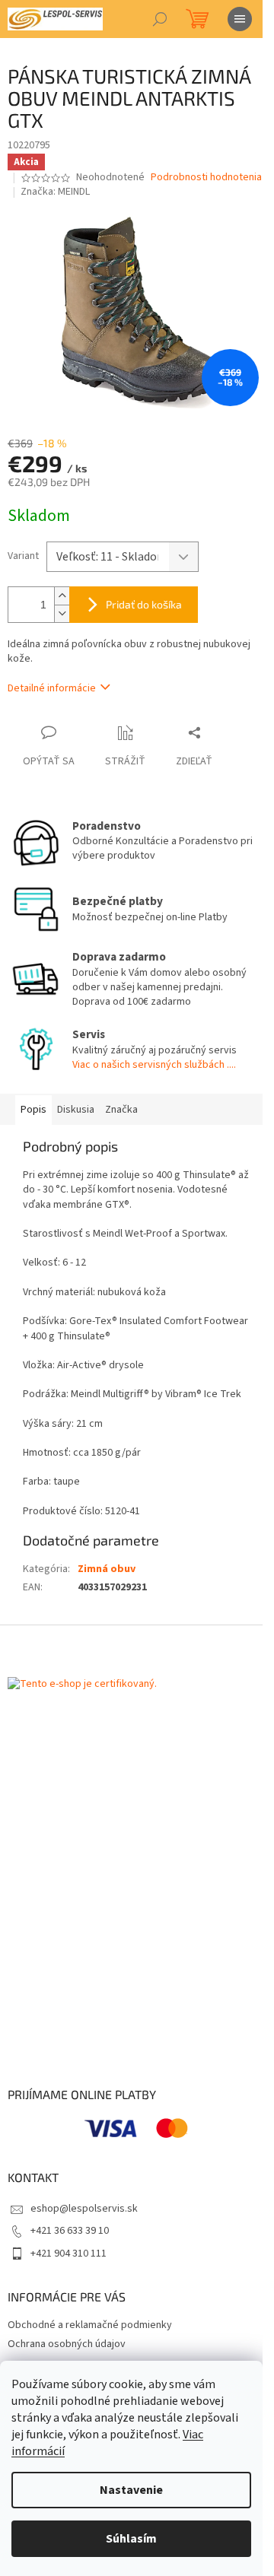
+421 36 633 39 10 (70, 2231)
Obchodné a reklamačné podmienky (90, 2325)
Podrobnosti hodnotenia (206, 178)
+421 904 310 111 (68, 2254)
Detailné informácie (52, 688)
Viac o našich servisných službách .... (154, 1065)
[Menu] (240, 19)
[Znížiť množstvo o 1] (62, 613)
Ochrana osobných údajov (67, 2344)
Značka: (55, 192)
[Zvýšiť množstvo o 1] (62, 596)
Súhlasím (131, 2539)
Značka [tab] (121, 1110)
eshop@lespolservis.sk (84, 2209)
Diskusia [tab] (76, 1110)
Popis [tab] (33, 1110)
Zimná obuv (107, 1569)
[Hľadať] (160, 19)
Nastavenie (131, 2490)
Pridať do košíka (144, 604)
